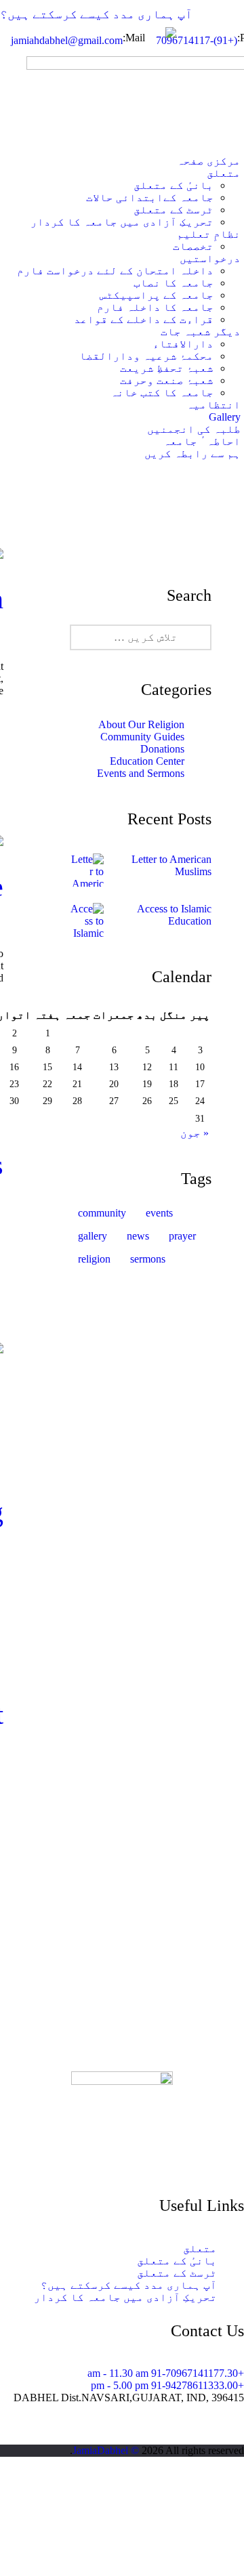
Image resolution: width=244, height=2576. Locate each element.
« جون (195, 1133)
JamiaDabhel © (106, 2450)
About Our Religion (141, 724)
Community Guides (142, 737)
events (159, 1213)
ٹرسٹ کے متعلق (177, 2273)
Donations (162, 749)
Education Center (147, 761)
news (138, 1236)
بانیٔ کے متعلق (177, 2261)
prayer (182, 1236)
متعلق (200, 2248)
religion (94, 1259)
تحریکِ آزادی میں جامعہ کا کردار (125, 2297)
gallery (93, 1236)
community (102, 1213)
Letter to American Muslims (171, 865)
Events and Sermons (141, 773)
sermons (148, 1259)
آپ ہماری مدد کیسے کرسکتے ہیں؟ (96, 14)
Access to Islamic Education (174, 915)
